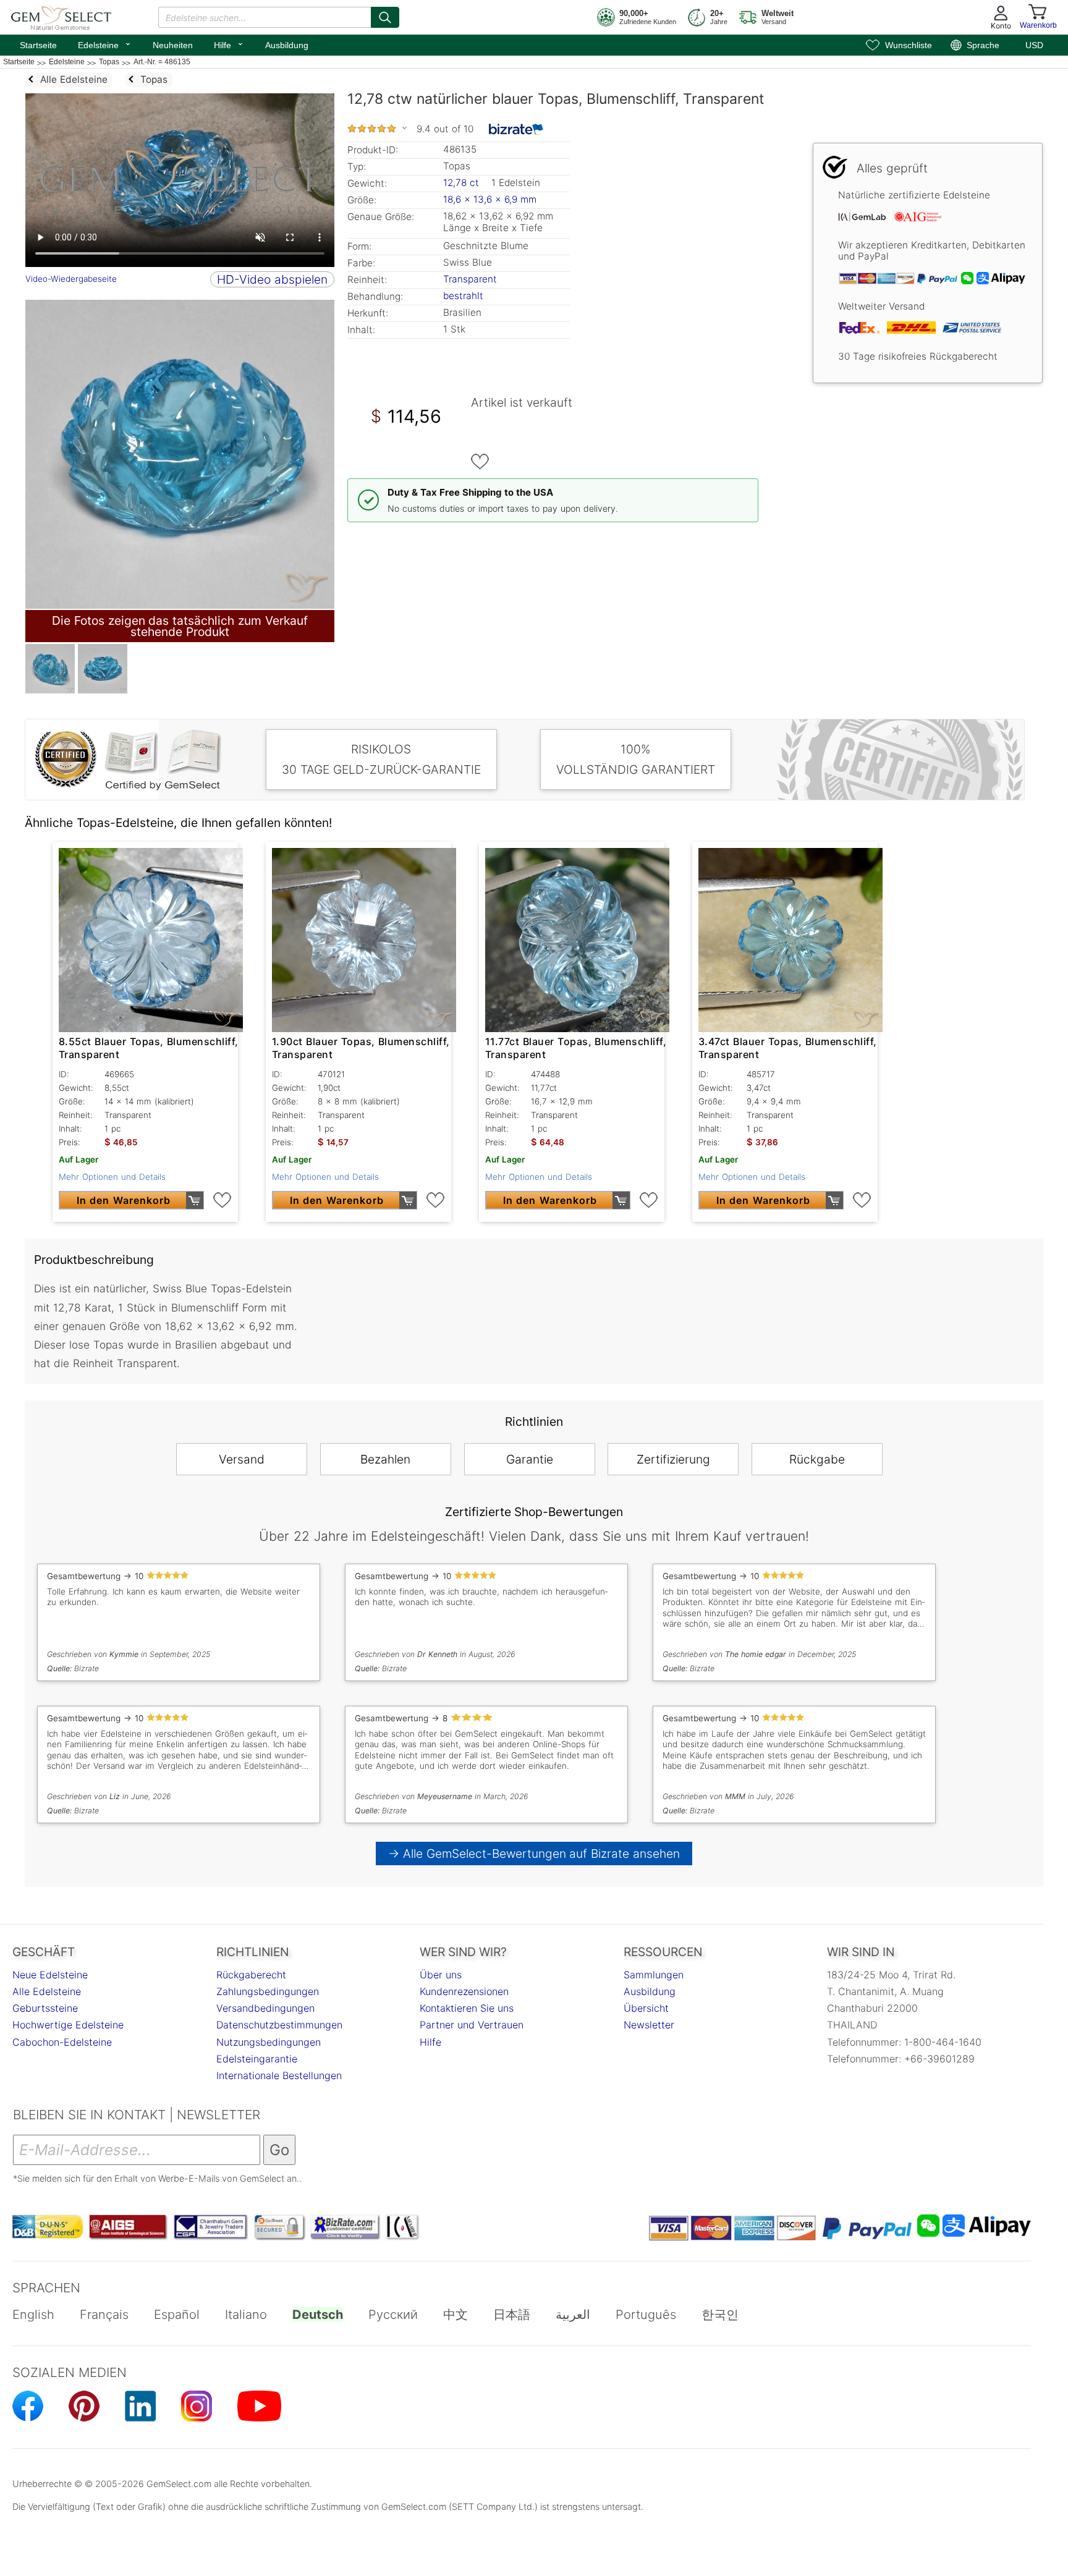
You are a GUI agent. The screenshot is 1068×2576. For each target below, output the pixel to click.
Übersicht (646, 2008)
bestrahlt (463, 296)
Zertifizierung (673, 1459)
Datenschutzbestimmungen (279, 2025)
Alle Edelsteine (47, 1991)
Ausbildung (287, 45)
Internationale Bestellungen (279, 2075)
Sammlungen (654, 1975)
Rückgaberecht (251, 1975)
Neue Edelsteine (50, 1975)
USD (1034, 45)
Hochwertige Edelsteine (68, 2025)
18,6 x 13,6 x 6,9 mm (490, 199)
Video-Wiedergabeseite (71, 279)
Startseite (38, 45)
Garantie (530, 1459)
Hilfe (229, 44)
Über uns (441, 1975)
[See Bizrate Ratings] (516, 129)
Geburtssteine (45, 2008)
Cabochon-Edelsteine (62, 2042)
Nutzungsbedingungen (269, 2042)
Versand (242, 1459)
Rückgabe (817, 1459)
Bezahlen (385, 1459)
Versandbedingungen (265, 2008)
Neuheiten (173, 45)
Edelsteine (105, 44)
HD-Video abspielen (272, 279)
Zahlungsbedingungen (268, 1991)
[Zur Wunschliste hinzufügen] (480, 462)
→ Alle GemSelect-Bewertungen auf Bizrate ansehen (534, 1854)
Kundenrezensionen (464, 1991)
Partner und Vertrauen (472, 2025)
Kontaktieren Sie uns (467, 2008)
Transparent (470, 279)
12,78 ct (463, 183)
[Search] (385, 17)
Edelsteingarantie (257, 2059)
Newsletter (649, 2025)
